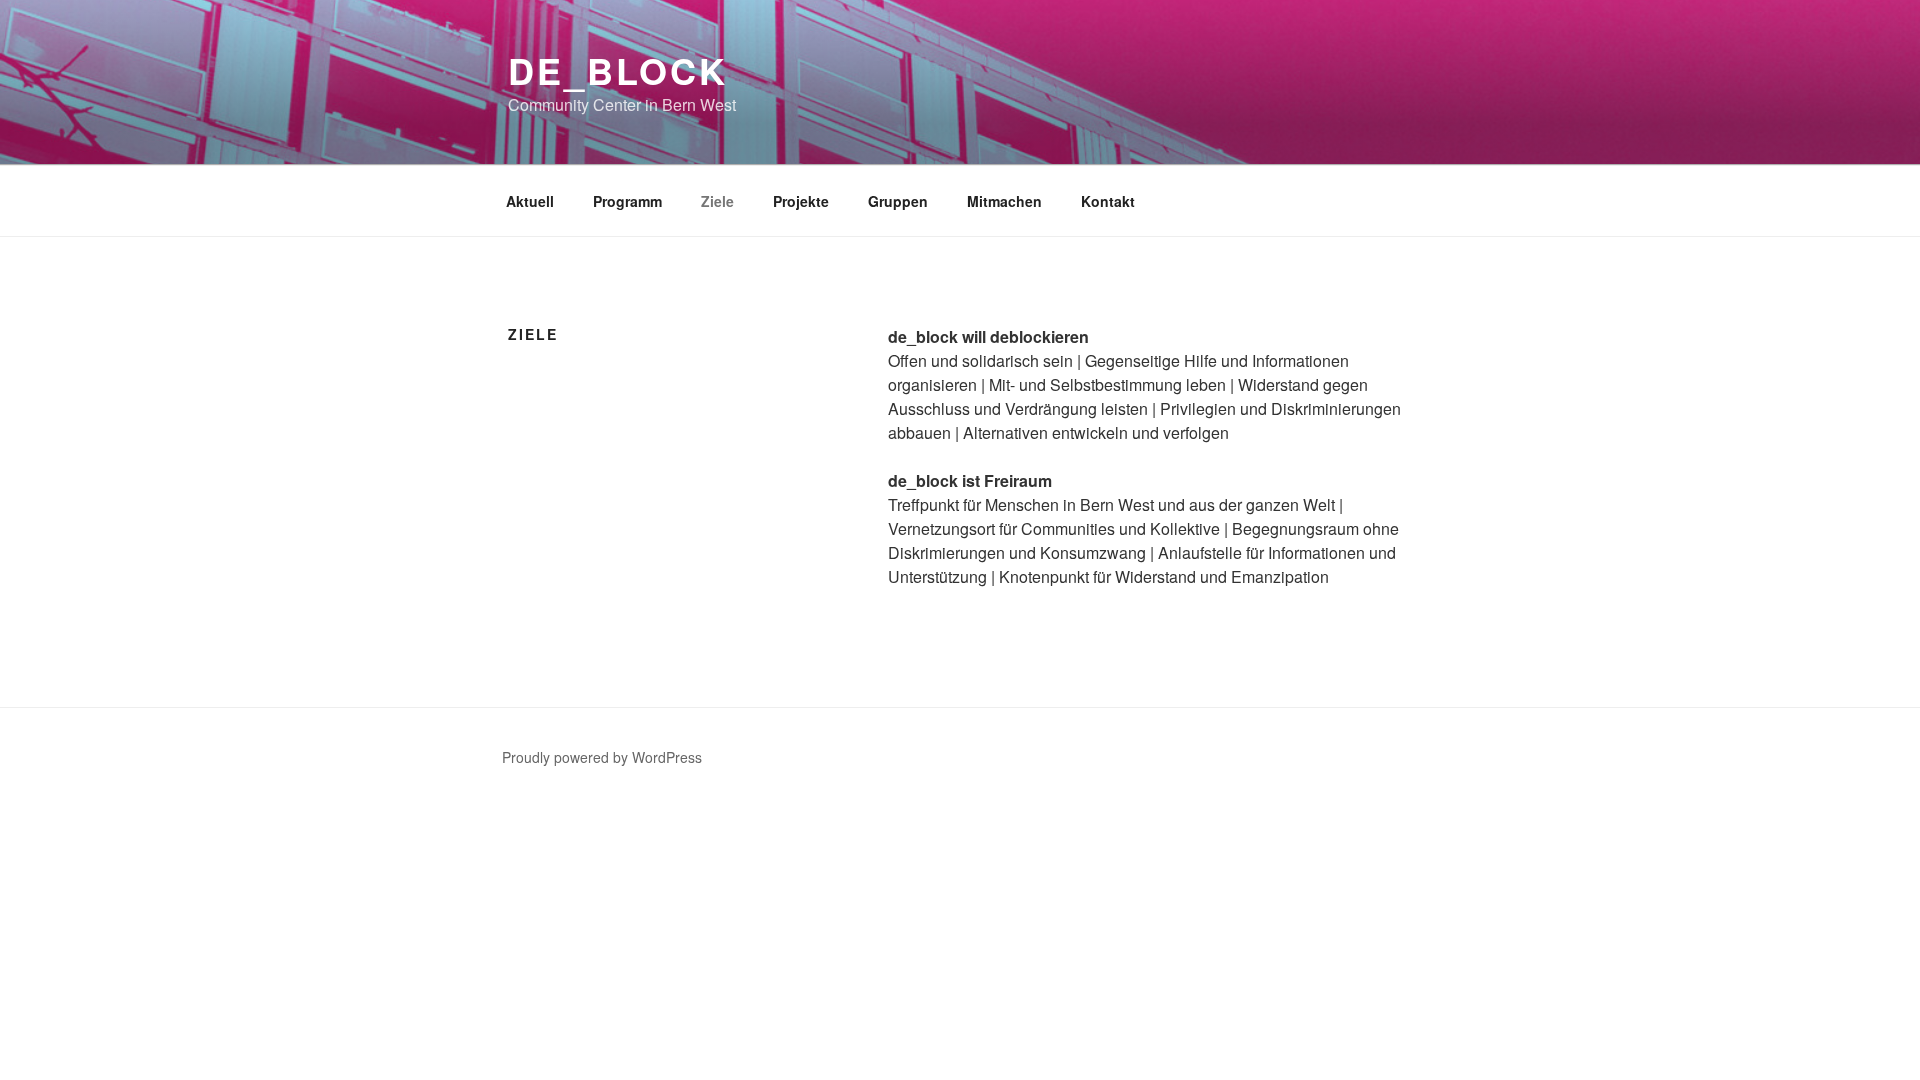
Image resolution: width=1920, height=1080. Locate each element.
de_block (618, 70)
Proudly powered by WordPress (602, 757)
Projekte (801, 201)
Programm (627, 201)
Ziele (717, 201)
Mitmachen (1004, 201)
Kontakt (1108, 201)
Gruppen (898, 201)
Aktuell (530, 201)
